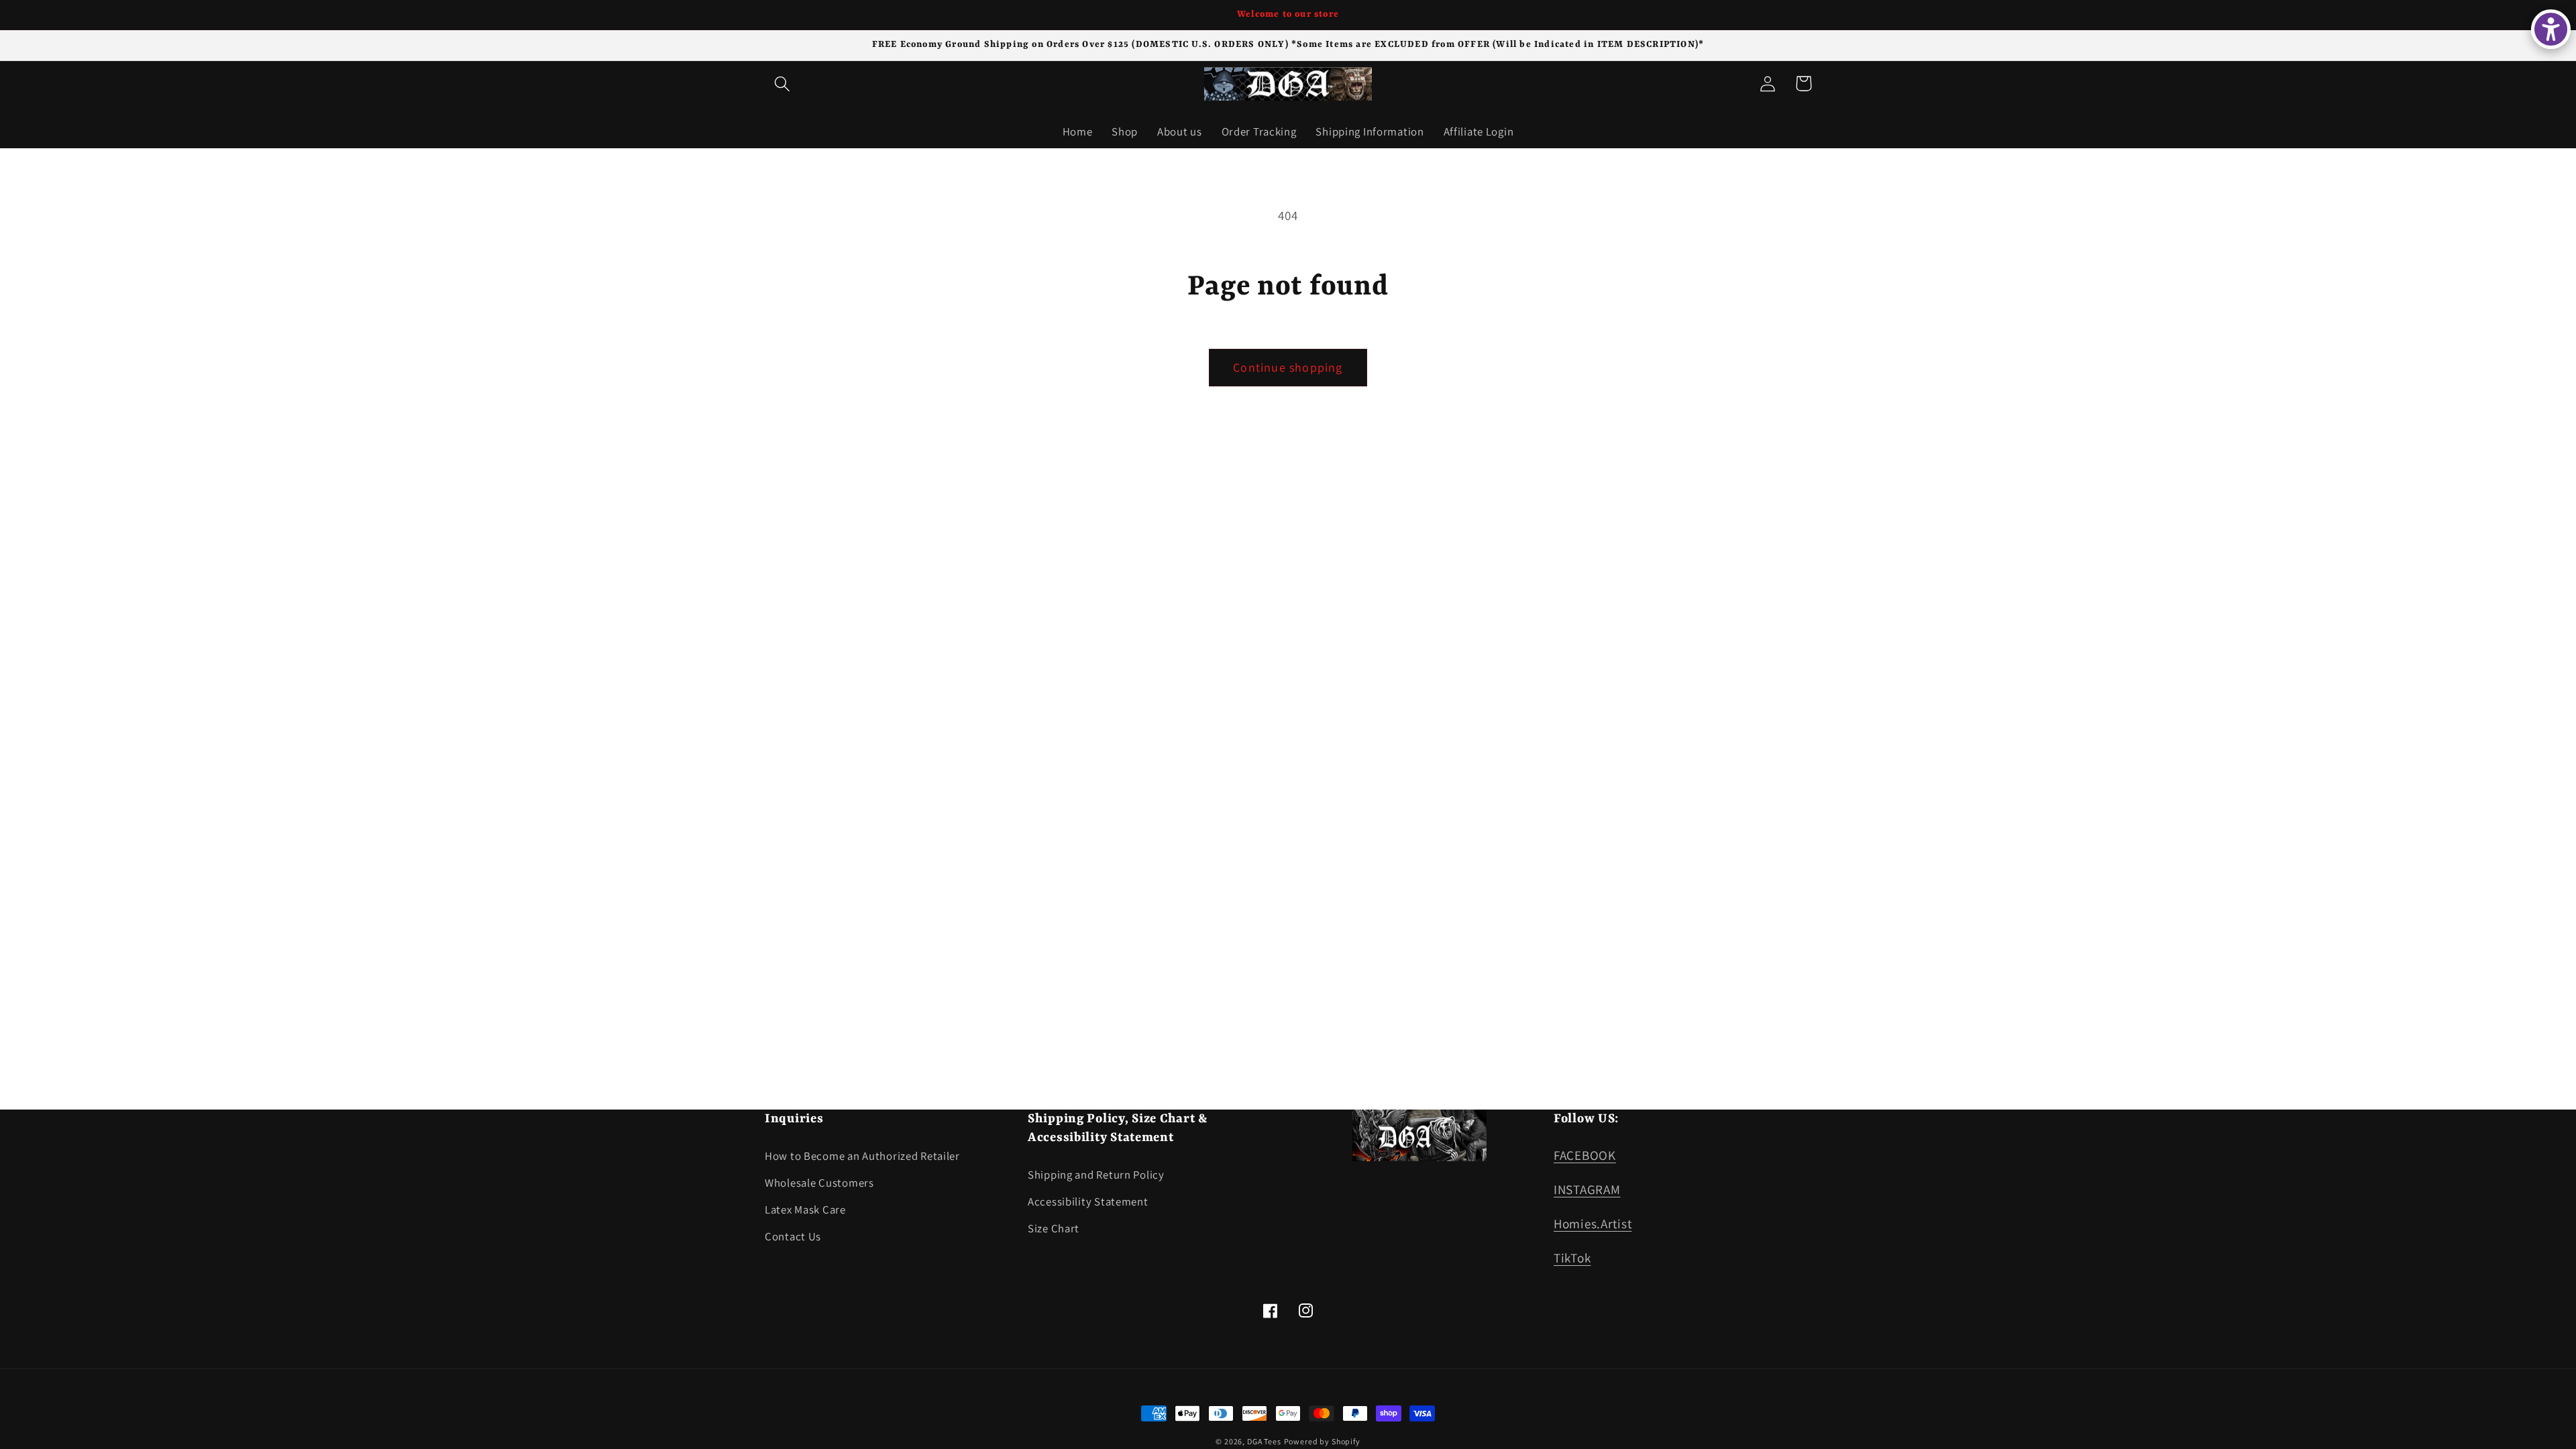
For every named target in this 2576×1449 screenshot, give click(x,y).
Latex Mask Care (805, 1210)
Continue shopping (1288, 367)
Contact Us (793, 1236)
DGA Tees (1264, 1441)
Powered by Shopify (1322, 1441)
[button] (783, 84)
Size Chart (1054, 1228)
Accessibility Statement (1088, 1201)
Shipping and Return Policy (1096, 1175)
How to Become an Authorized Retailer (862, 1156)
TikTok (1572, 1258)
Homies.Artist (1593, 1224)
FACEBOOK (1585, 1155)
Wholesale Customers (819, 1183)
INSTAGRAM (1587, 1189)
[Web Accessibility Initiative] (2551, 29)
